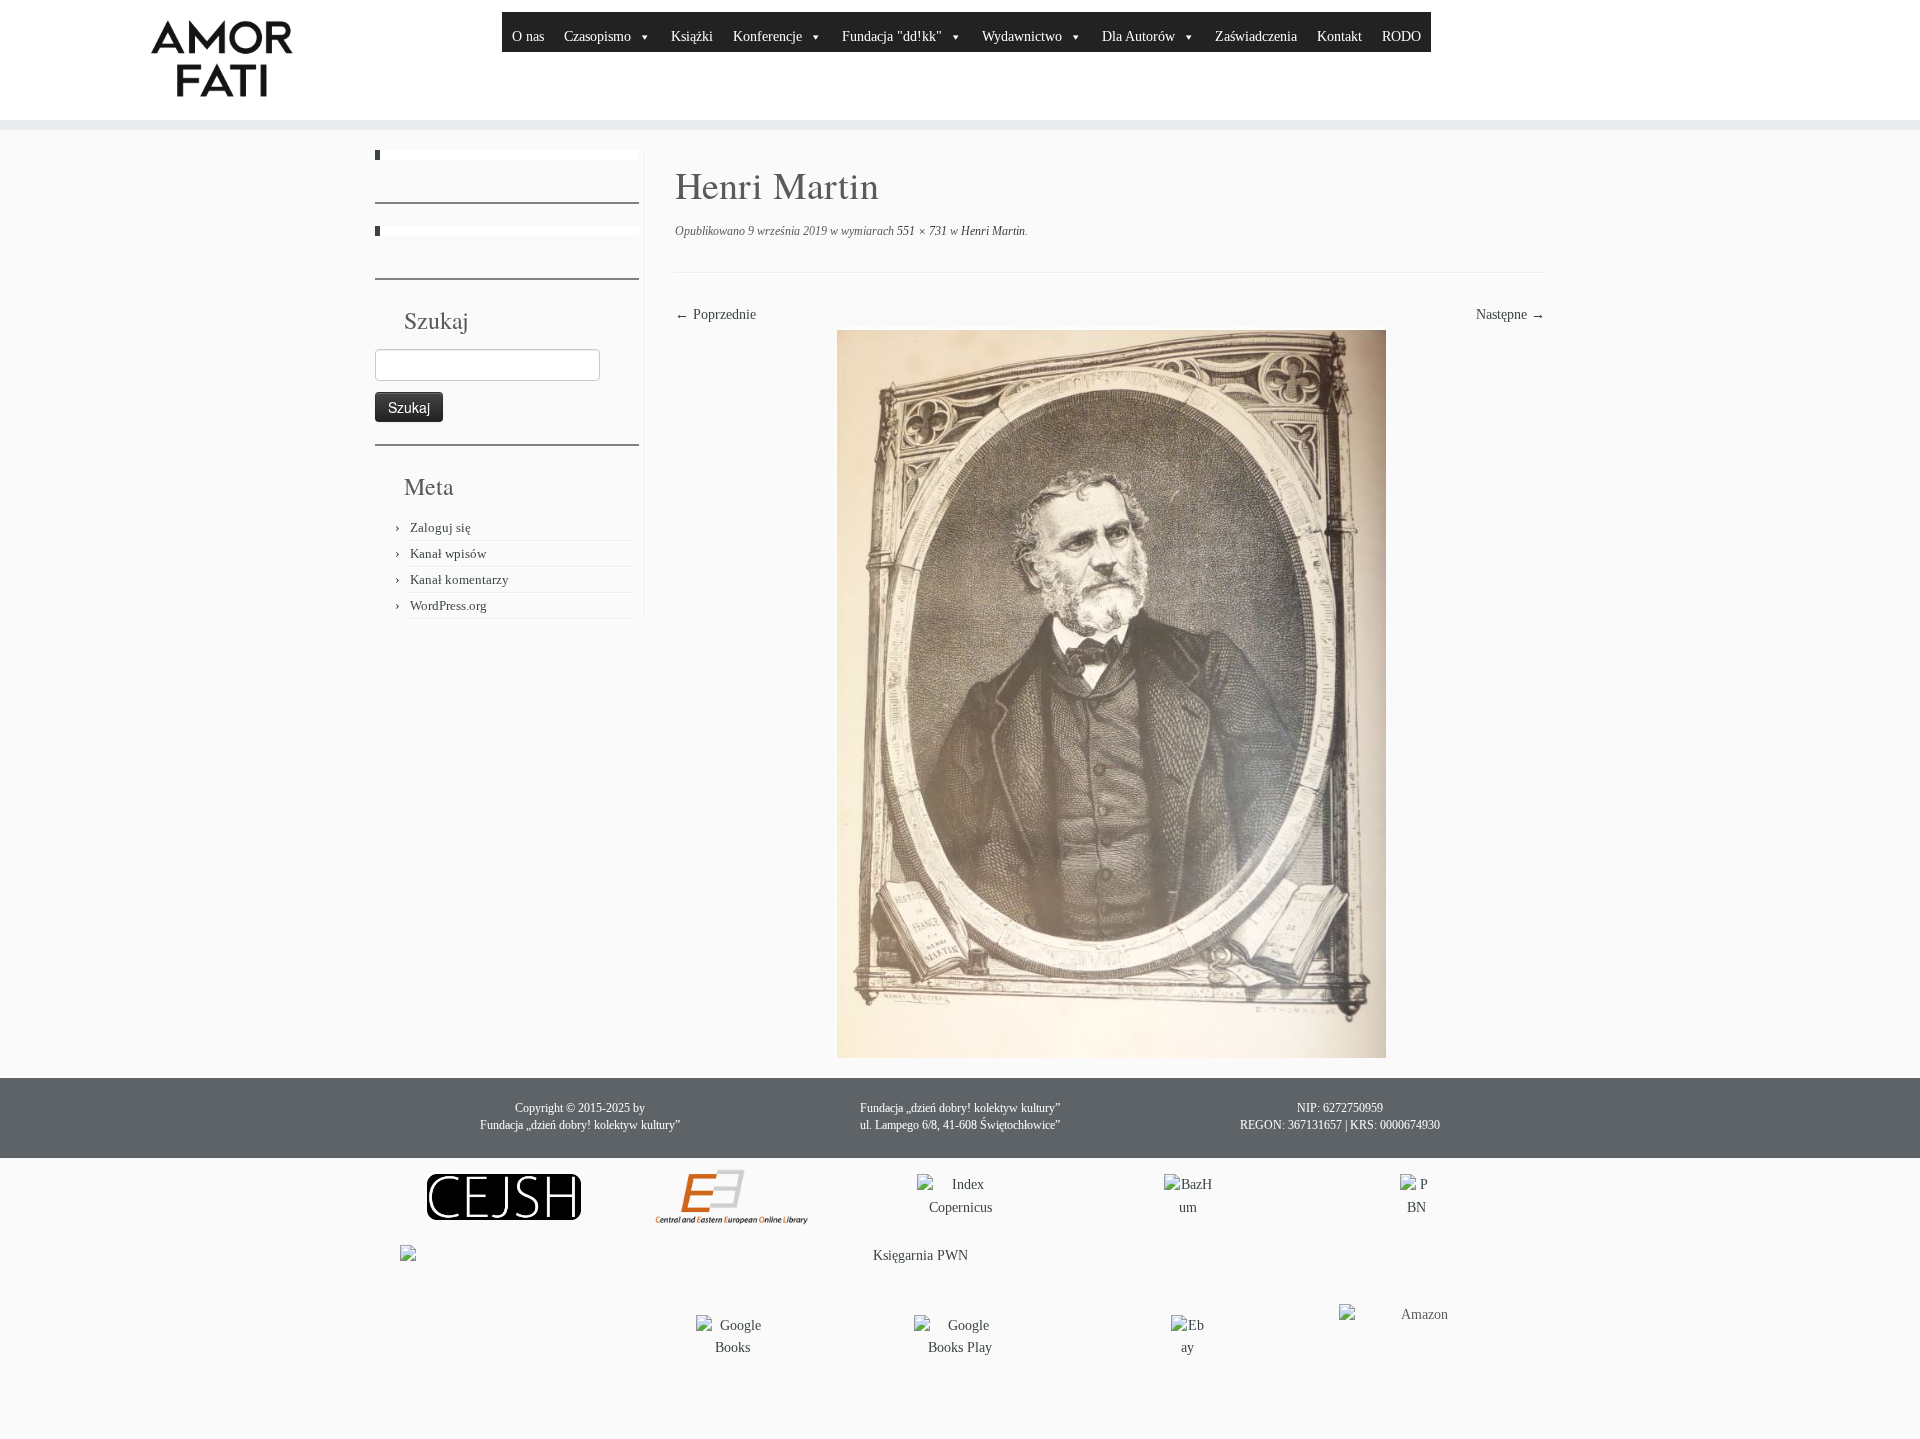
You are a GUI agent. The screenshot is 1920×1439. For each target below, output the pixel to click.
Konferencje (767, 36)
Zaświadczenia (1256, 36)
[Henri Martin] (1110, 691)
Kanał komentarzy (459, 579)
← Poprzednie (715, 314)
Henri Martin (991, 231)
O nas (528, 36)
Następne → (1510, 314)
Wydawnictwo (1022, 36)
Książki (692, 36)
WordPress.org (448, 605)
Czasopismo (597, 36)
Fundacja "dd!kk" (892, 36)
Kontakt (1339, 36)
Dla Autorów (1138, 36)
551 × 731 (920, 231)
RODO (1401, 36)
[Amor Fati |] (221, 60)
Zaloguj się (440, 527)
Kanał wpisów (448, 553)
